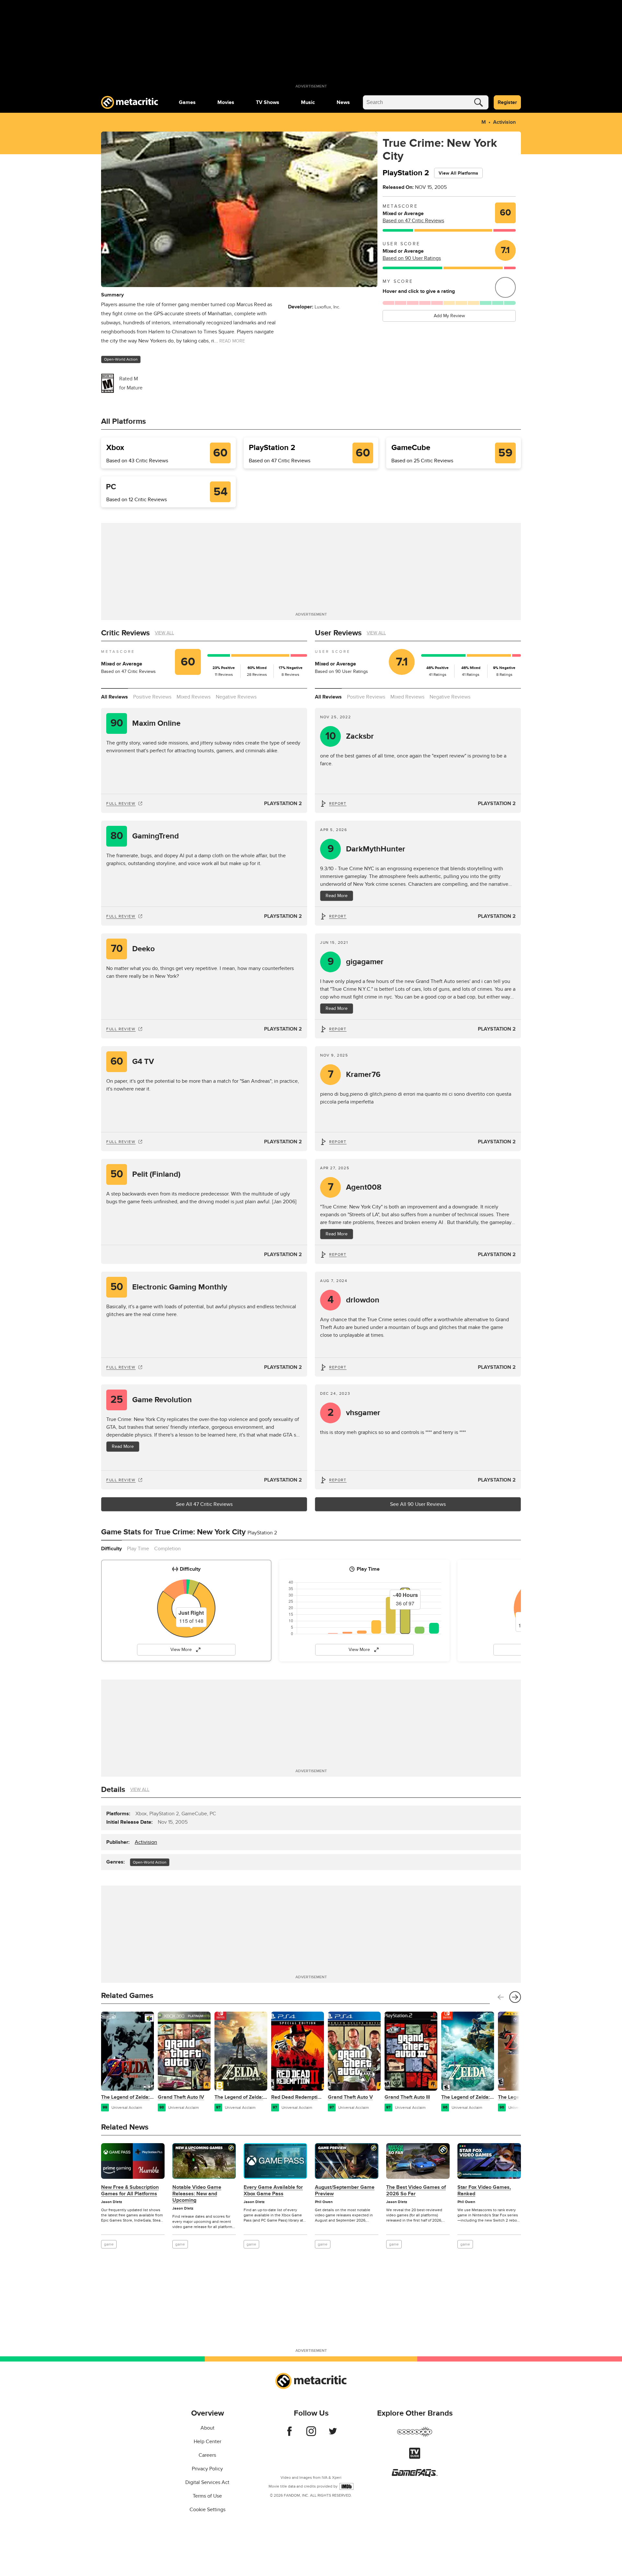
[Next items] (515, 1997)
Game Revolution (151, 1400)
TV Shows (268, 102)
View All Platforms (458, 173)
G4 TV (132, 1062)
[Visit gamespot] (415, 2436)
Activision (504, 122)
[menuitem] (187, 102)
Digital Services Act (207, 2482)
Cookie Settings (207, 2510)
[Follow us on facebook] (289, 2434)
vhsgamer (354, 1413)
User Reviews (338, 633)
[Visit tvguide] (415, 2457)
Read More (337, 896)
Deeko (133, 949)
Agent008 (355, 1187)
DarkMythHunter (367, 849)
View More (181, 1650)
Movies (226, 102)
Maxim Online (146, 723)
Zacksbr (350, 736)
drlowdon (354, 1300)
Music (308, 102)
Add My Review (449, 316)
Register (507, 102)
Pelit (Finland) (146, 1174)
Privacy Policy (207, 2469)
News (343, 102)
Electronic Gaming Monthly (169, 1287)
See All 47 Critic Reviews (204, 1504)
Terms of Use (207, 2496)
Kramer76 (354, 1074)
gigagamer (356, 962)
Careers (207, 2455)
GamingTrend (145, 836)
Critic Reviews (125, 633)
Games (187, 102)
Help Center (207, 2442)
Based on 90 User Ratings (412, 258)
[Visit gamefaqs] (415, 2475)
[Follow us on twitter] (333, 2434)
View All (164, 633)
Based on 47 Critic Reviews (413, 221)
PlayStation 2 (283, 803)
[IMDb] (346, 2486)
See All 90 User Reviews (418, 1504)
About (207, 2428)
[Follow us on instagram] (311, 2434)
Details (113, 1790)
